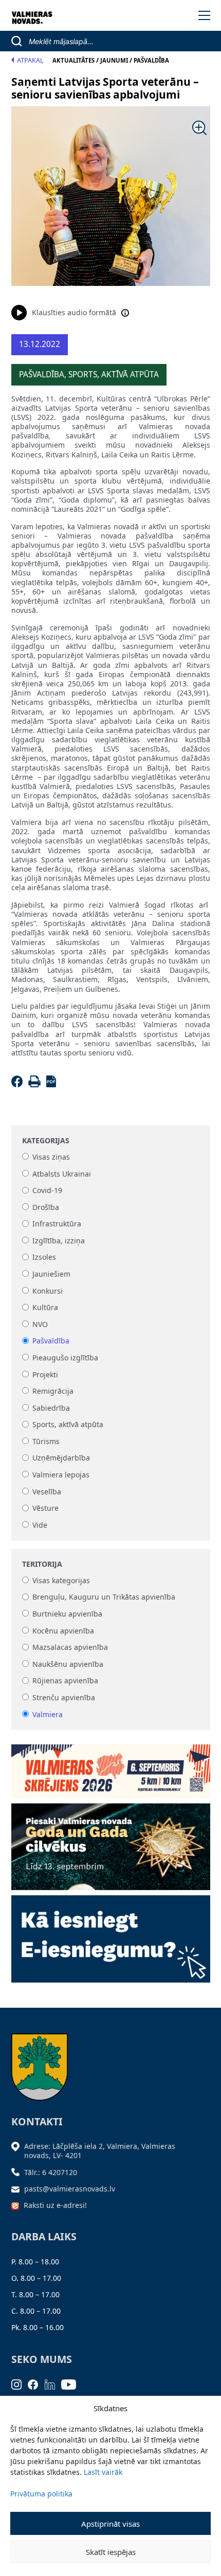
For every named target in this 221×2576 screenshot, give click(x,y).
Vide (40, 1525)
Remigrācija (53, 1391)
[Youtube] (72, 2384)
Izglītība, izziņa (59, 1241)
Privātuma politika (41, 2494)
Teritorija (42, 1564)
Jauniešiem (51, 1274)
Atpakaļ (30, 60)
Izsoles (44, 1257)
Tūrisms (46, 1441)
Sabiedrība (51, 1408)
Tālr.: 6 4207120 (51, 2172)
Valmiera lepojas (61, 1475)
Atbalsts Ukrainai (62, 1174)
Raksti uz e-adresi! (55, 2205)
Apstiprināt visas (110, 2524)
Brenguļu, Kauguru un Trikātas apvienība (104, 1597)
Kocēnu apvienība (63, 1631)
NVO (40, 1324)
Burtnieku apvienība (67, 1614)
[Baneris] (111, 1768)
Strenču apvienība (64, 1697)
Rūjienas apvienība (65, 1681)
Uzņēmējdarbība (61, 1458)
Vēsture (45, 1508)
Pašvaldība (51, 1341)
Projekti (45, 1374)
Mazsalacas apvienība (70, 1648)
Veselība (47, 1492)
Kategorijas (46, 1141)
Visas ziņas (51, 1157)
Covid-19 (47, 1191)
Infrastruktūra (57, 1224)
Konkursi (48, 1291)
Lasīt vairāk (103, 2472)
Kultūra (45, 1308)
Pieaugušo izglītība (65, 1358)
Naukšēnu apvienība (68, 1664)
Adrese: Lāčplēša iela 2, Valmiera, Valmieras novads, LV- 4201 (100, 2151)
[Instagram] (20, 2384)
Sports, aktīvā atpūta (68, 1425)
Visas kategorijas (61, 1580)
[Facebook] (19, 1084)
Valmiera (48, 1714)
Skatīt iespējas (111, 2552)
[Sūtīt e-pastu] (18, 2189)
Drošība (46, 1207)
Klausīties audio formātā (74, 312)
